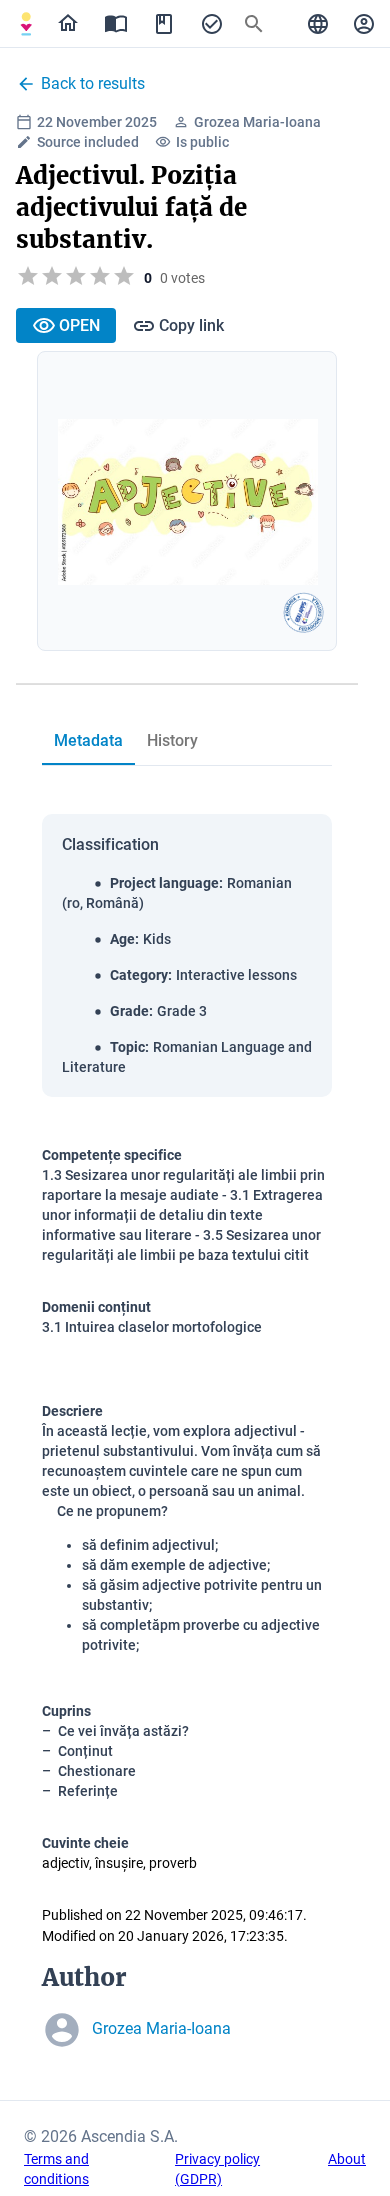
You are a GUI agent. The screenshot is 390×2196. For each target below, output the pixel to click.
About (347, 2159)
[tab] (26, 24)
